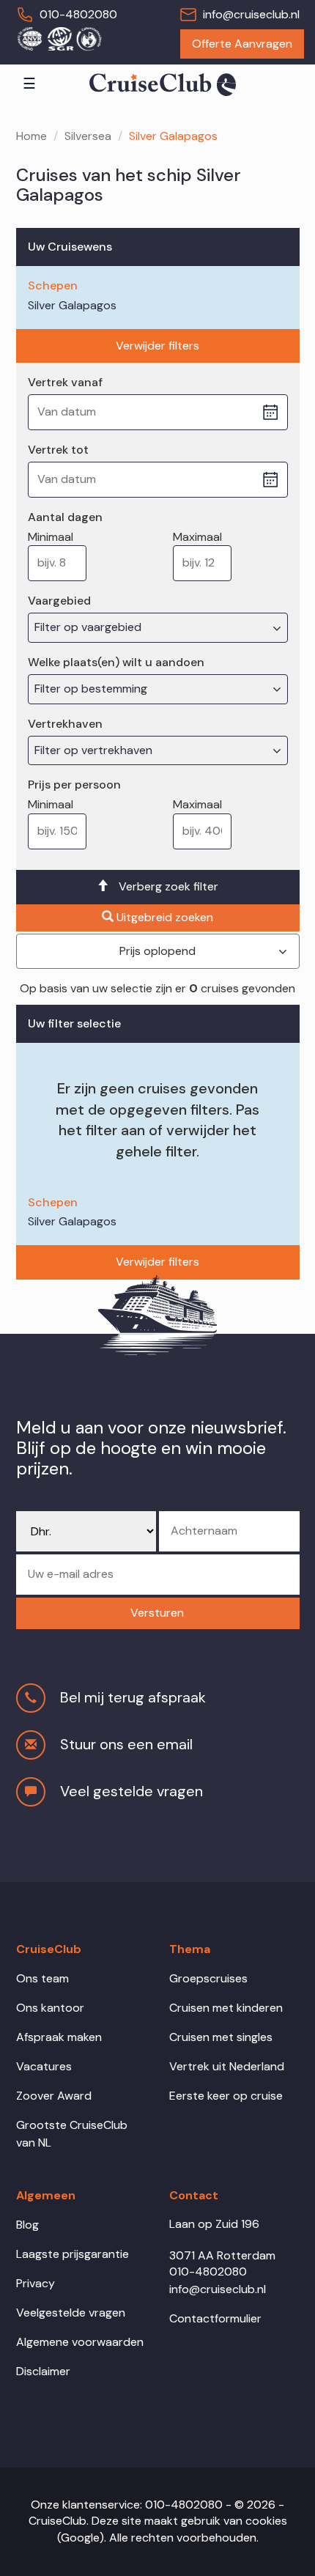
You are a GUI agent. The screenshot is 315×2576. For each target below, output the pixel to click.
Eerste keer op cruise (226, 2096)
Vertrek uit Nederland (227, 2066)
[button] (158, 1613)
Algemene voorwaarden (80, 2342)
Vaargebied (59, 601)
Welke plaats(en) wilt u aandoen (116, 662)
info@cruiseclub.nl (251, 14)
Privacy (36, 2283)
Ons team (42, 1978)
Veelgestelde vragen (71, 2313)
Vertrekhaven (65, 724)
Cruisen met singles (221, 2037)
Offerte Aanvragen (242, 44)
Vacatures (44, 2066)
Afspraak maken (59, 2037)
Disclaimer (43, 2371)
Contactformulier (215, 2318)
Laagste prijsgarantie (73, 2254)
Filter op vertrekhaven (95, 750)
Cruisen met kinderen (226, 2008)
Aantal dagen (65, 517)
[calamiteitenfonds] (89, 38)
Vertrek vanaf (65, 382)
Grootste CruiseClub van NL (72, 2134)
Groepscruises (208, 1978)
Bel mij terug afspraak (133, 1697)
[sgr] (59, 38)
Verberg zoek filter (168, 886)
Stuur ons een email (126, 1744)
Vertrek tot (58, 450)
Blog (27, 2225)
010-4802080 (78, 14)
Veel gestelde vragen (131, 1791)
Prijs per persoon (74, 785)
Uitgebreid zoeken (165, 917)
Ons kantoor (50, 2008)
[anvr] (29, 38)
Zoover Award (54, 2096)
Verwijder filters (157, 346)
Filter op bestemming (92, 689)
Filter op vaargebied (89, 627)
